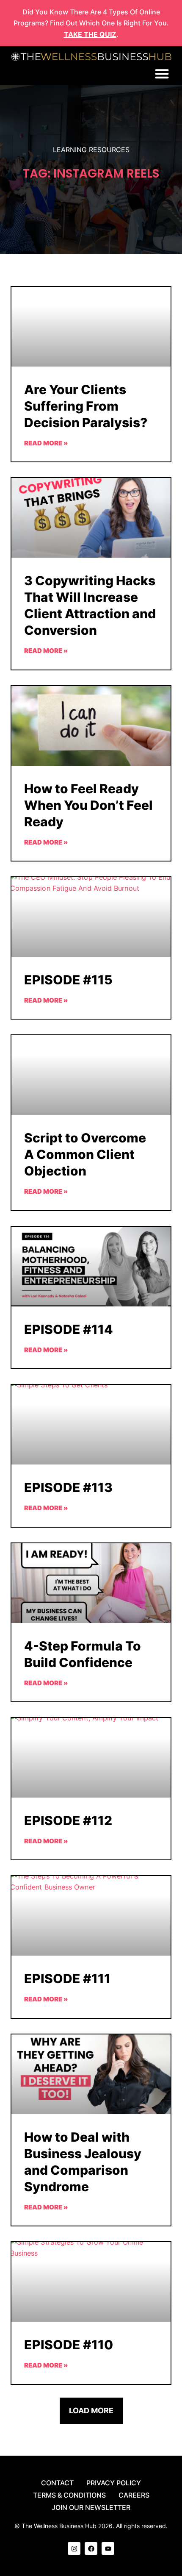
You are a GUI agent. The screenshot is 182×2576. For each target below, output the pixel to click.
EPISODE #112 (68, 1820)
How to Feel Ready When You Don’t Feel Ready (88, 805)
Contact (57, 2483)
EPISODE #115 (68, 980)
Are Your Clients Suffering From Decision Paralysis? (86, 406)
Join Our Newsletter (91, 2507)
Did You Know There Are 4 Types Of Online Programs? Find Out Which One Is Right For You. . (91, 23)
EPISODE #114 (69, 1329)
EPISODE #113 (68, 1487)
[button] (162, 74)
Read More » (46, 443)
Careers (134, 2495)
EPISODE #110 (69, 2345)
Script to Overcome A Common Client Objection (85, 1154)
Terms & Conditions (69, 2495)
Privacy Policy (114, 2483)
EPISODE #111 (67, 1979)
